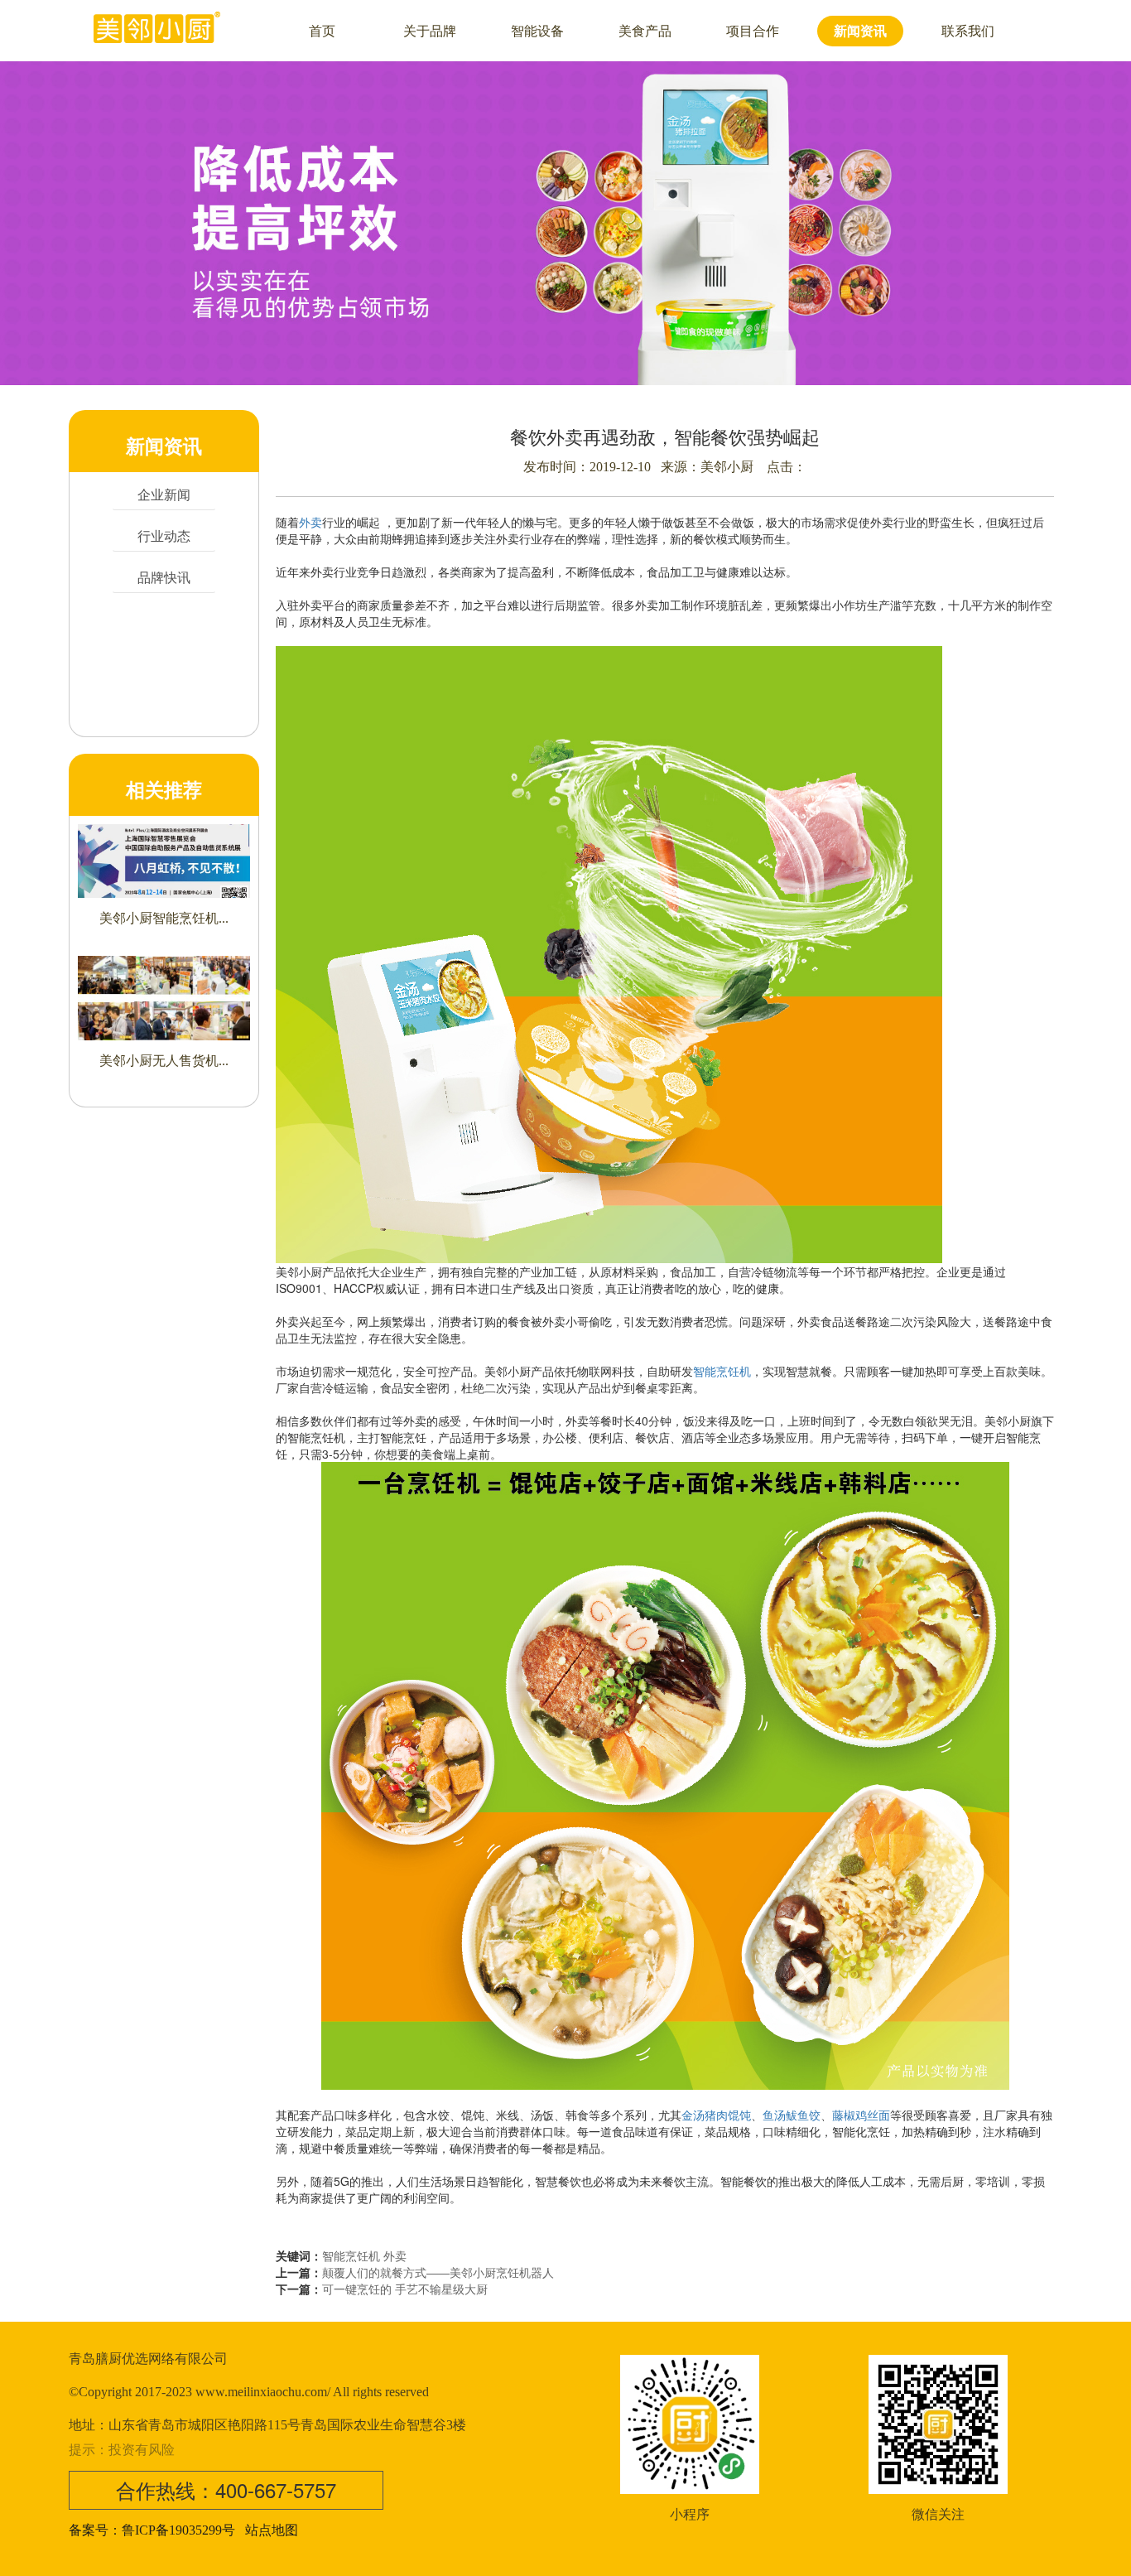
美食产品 (645, 31)
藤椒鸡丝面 (861, 2115)
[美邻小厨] (158, 25)
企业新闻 (164, 494)
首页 (322, 31)
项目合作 (753, 31)
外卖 (310, 522)
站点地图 (272, 2530)
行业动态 (164, 535)
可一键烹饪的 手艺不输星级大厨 (405, 2289)
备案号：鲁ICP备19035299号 (152, 2530)
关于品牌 (430, 31)
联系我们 (968, 31)
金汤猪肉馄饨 (716, 2115)
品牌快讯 (164, 577)
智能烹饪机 (722, 1371)
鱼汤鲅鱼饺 (792, 2115)
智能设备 (537, 31)
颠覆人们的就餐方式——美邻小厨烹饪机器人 (438, 2272)
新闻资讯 (860, 31)
